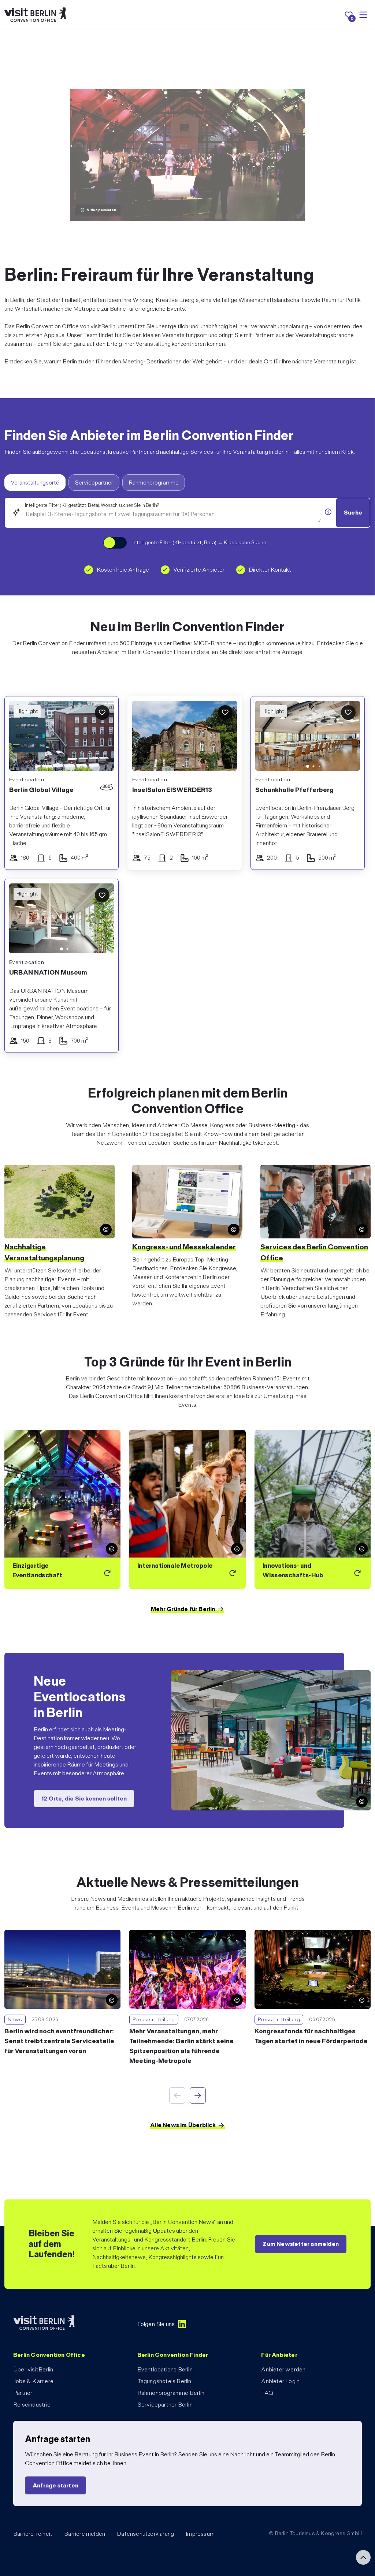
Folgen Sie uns (156, 2324)
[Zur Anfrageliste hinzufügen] (102, 713)
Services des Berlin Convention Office (314, 1252)
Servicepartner (94, 483)
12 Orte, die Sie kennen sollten (84, 1798)
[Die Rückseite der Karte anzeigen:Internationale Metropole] (187, 1509)
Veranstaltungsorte (35, 483)
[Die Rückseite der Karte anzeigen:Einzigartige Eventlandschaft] (62, 1509)
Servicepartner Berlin (165, 2405)
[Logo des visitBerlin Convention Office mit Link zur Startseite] (35, 15)
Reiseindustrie (32, 2405)
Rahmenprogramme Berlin (171, 2393)
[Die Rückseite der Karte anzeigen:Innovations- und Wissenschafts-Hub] (313, 1509)
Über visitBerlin (33, 2369)
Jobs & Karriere (33, 2381)
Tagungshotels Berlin (164, 2381)
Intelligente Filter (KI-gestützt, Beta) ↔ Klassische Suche (199, 542)
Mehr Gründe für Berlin (183, 1609)
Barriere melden (85, 2534)
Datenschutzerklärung (145, 2534)
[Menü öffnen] (363, 15)
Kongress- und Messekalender (184, 1247)
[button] (266, 737)
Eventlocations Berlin (165, 2369)
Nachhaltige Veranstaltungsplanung (44, 1252)
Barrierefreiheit (33, 2534)
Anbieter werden (283, 2369)
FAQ (267, 2393)
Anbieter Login (280, 2381)
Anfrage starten (55, 2485)
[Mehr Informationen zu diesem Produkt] (328, 512)
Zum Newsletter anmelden (301, 2244)
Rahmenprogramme (154, 483)
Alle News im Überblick (183, 2125)
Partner (23, 2393)
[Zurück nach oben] (363, 2557)
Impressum (200, 2534)
